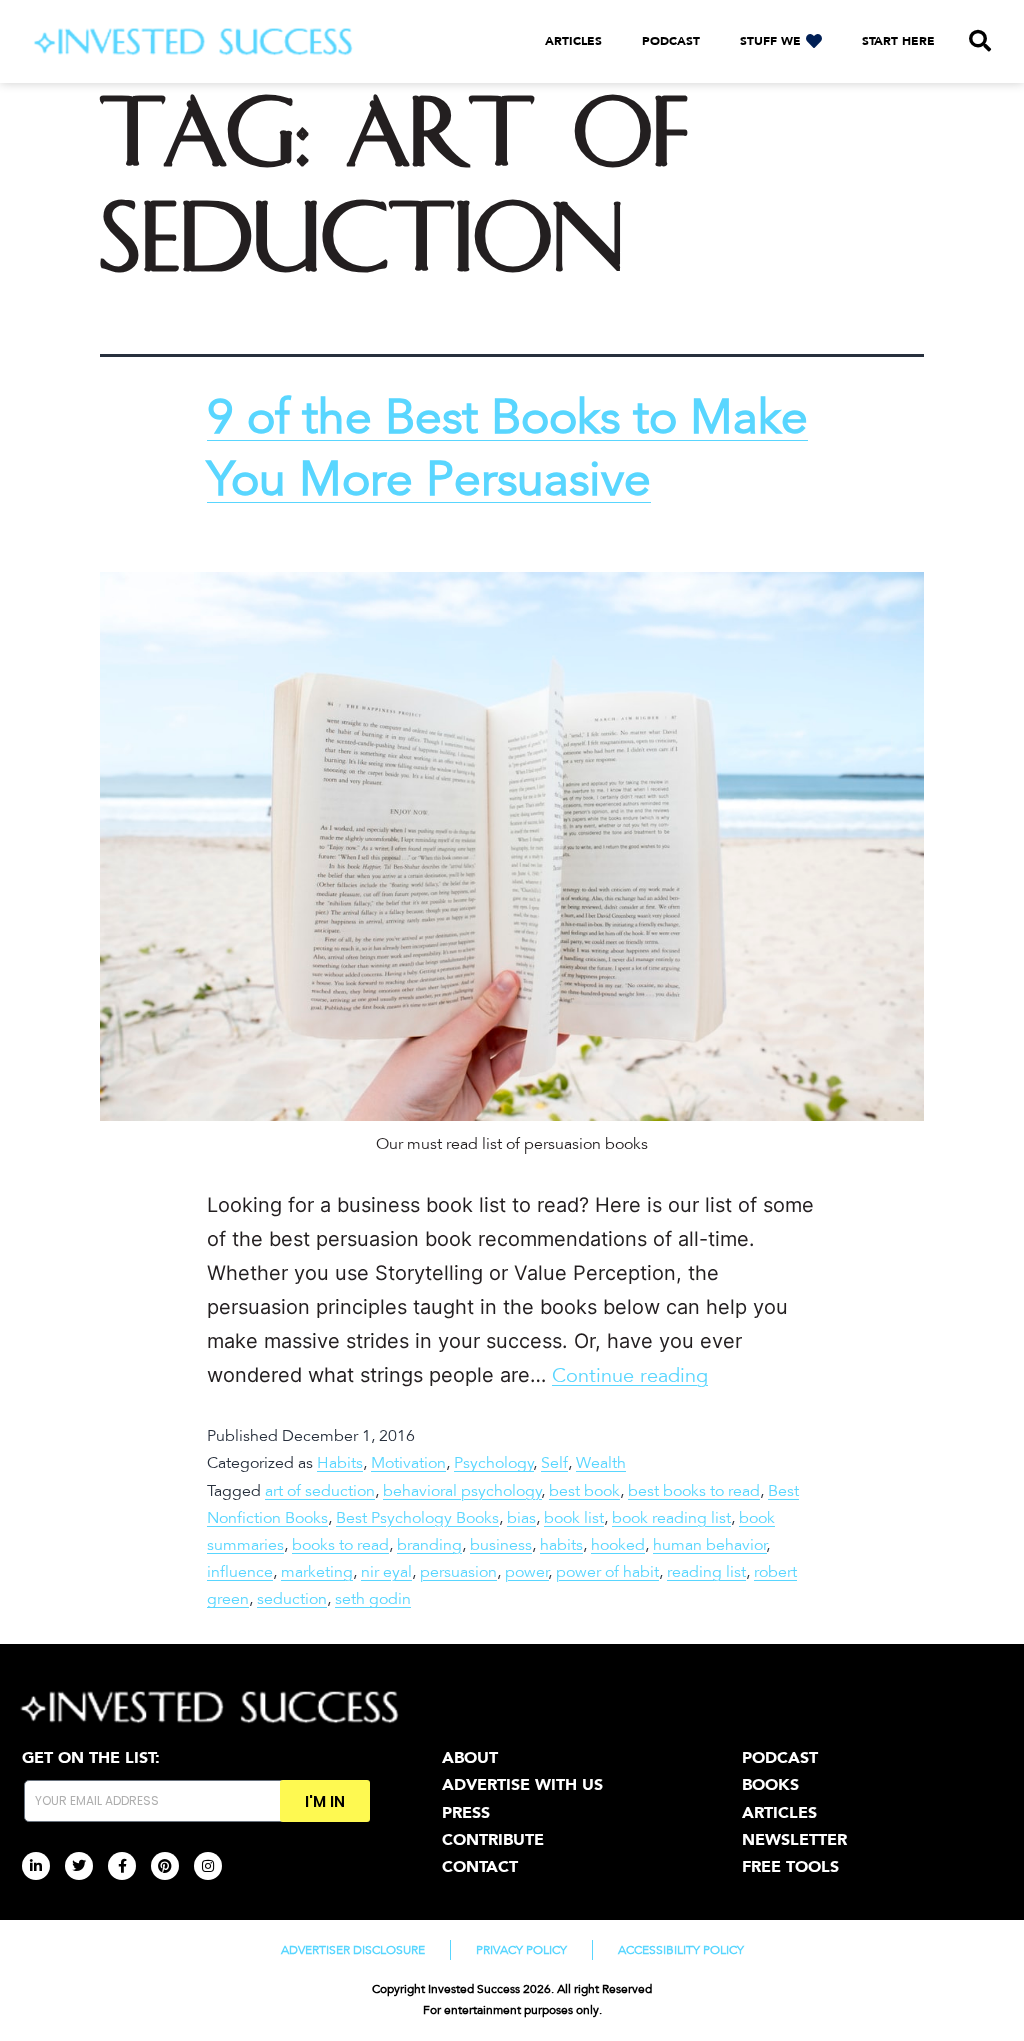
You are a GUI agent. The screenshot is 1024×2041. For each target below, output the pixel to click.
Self (554, 1463)
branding (429, 1545)
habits (561, 1545)
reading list (706, 1572)
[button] (980, 41)
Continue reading (630, 1376)
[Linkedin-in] (36, 1866)
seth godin (373, 1599)
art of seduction (320, 1491)
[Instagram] (208, 1866)
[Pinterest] (165, 1866)
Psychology (494, 1463)
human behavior (710, 1545)
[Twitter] (79, 1866)
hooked (618, 1545)
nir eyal (386, 1572)
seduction (292, 1599)
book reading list (671, 1518)
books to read (340, 1545)
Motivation (408, 1463)
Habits (340, 1463)
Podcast (671, 41)
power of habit (607, 1572)
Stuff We (770, 41)
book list (574, 1518)
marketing (317, 1572)
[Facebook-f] (122, 1866)
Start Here (898, 41)
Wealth (601, 1463)
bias (521, 1518)
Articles (573, 41)
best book (584, 1491)
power (527, 1572)
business (501, 1545)
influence (240, 1572)
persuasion (458, 1572)
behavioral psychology (462, 1491)
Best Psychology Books (417, 1518)
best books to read (694, 1491)
